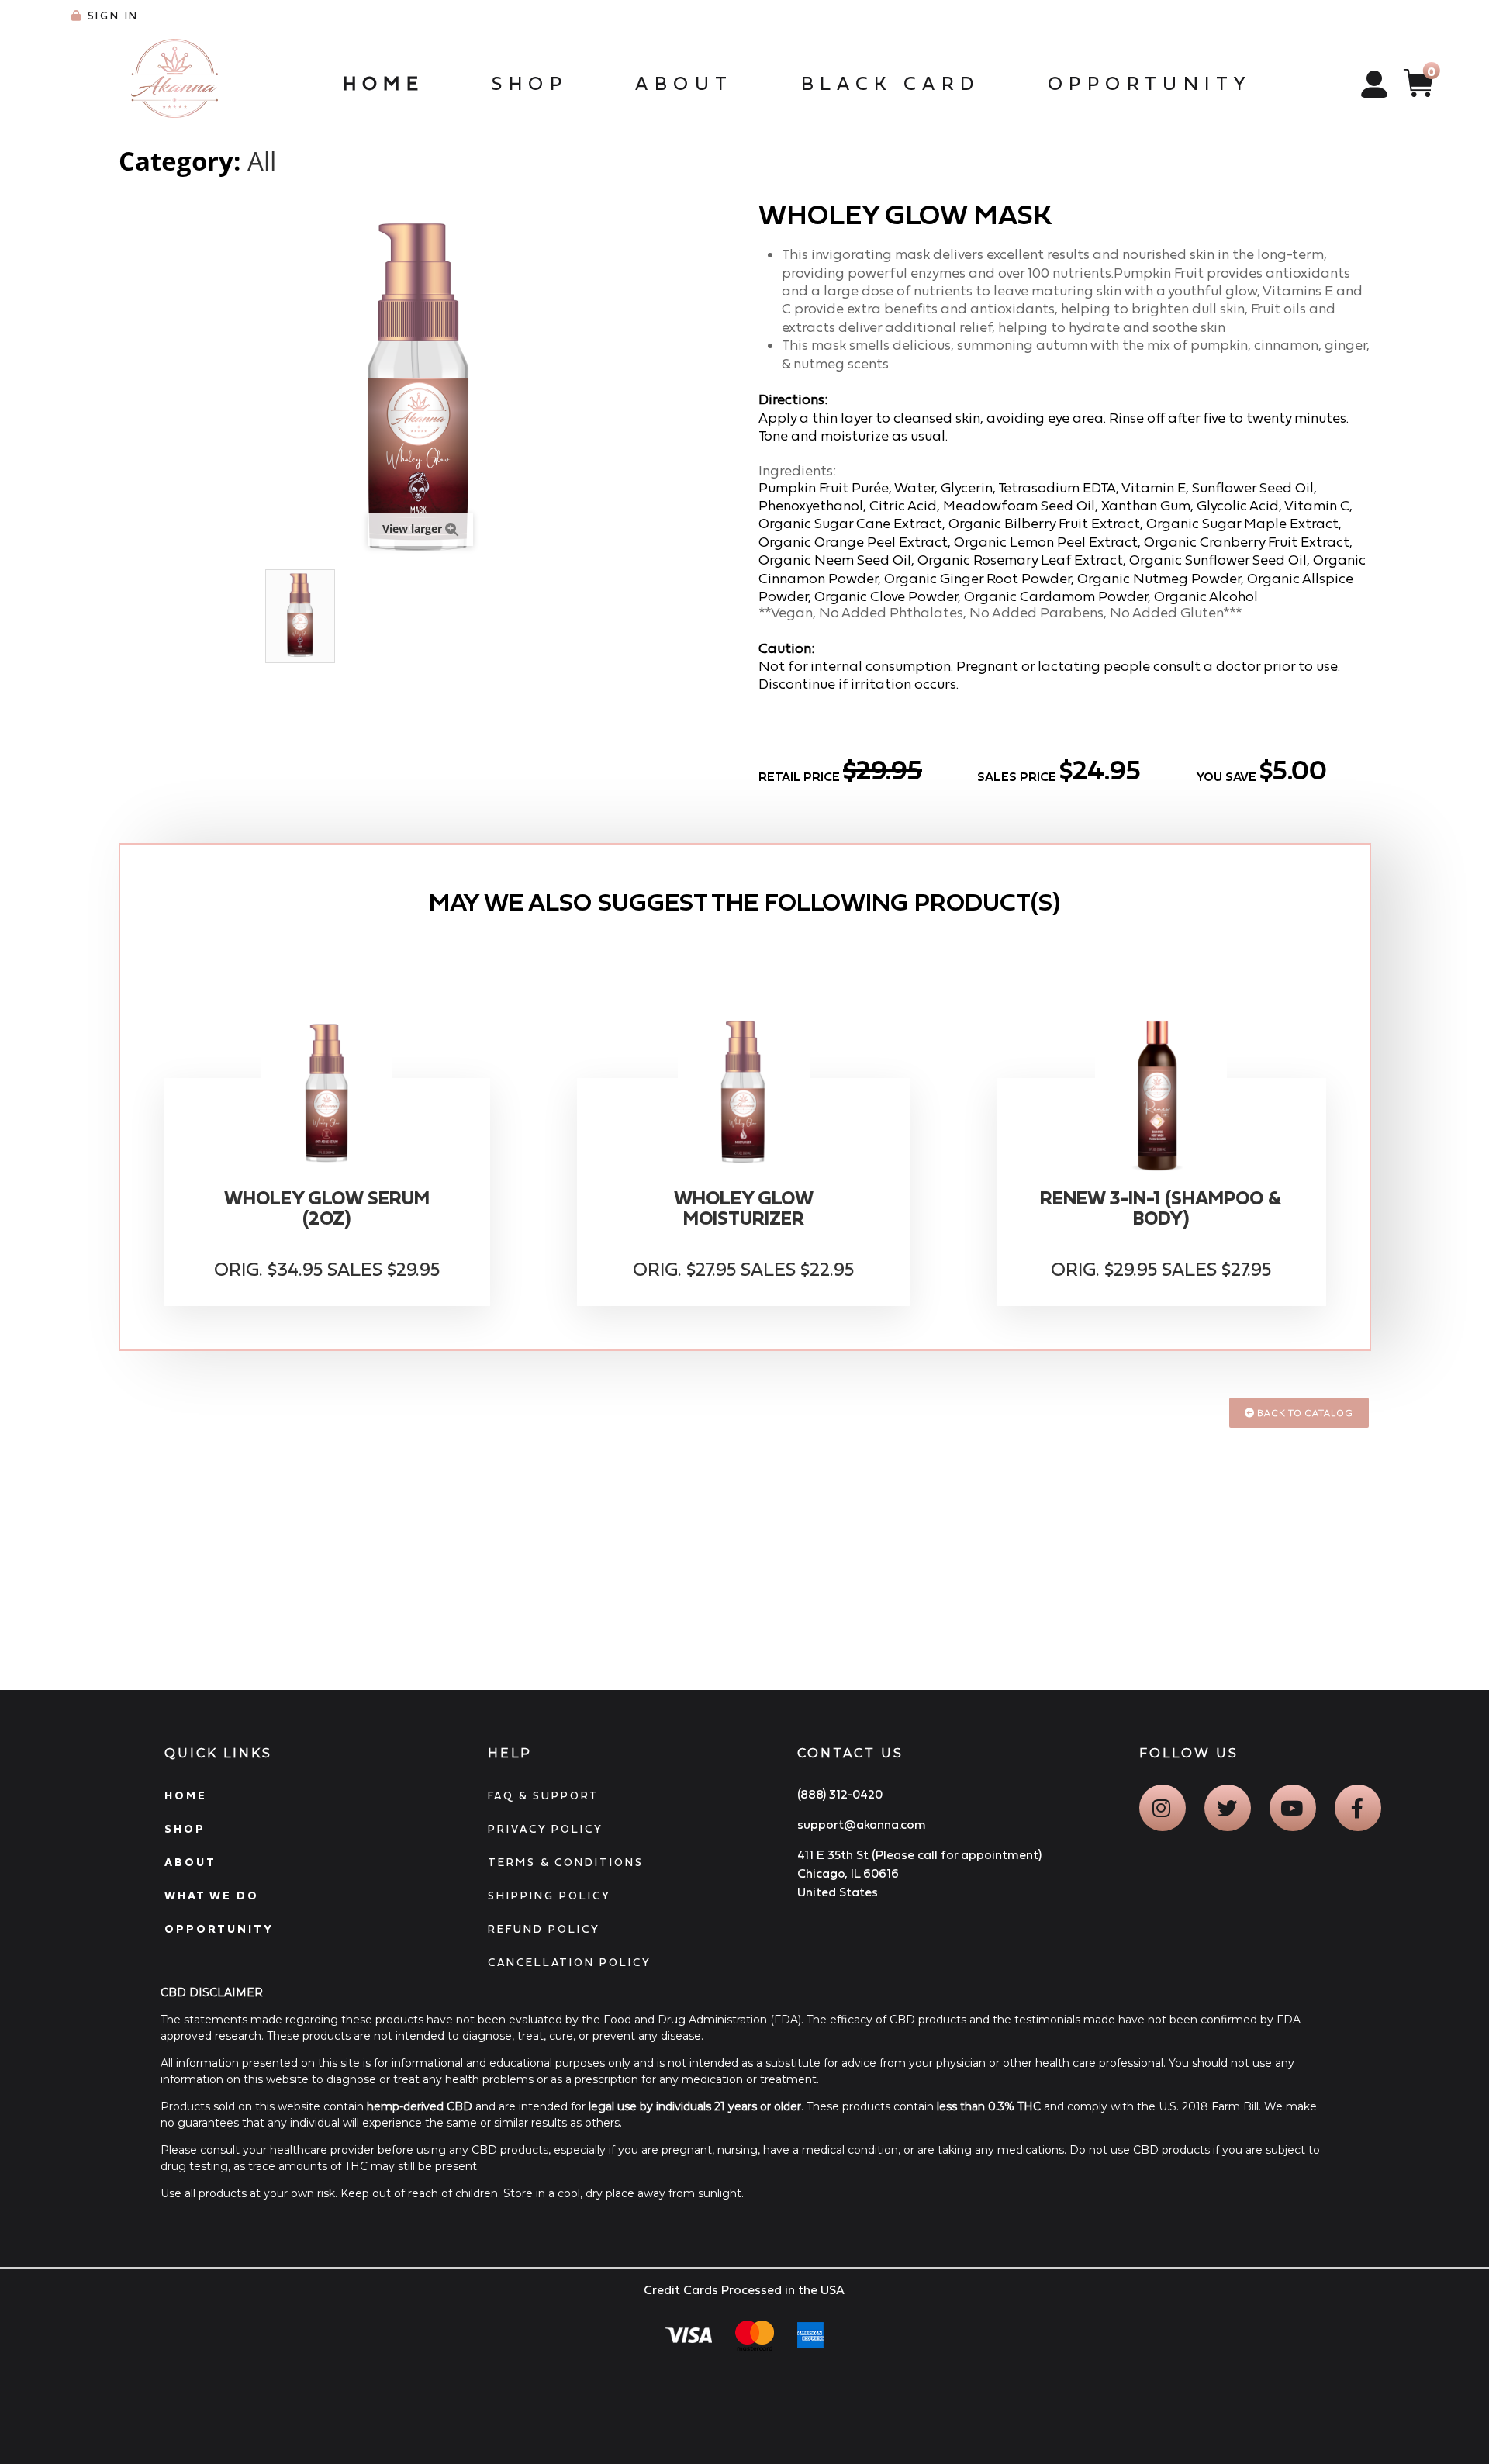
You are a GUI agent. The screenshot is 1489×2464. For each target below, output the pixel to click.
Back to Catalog (1304, 1413)
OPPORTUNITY (219, 1929)
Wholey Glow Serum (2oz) (327, 1208)
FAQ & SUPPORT (544, 1795)
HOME (186, 1795)
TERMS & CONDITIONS (566, 1862)
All (262, 161)
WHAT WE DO (212, 1896)
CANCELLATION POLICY (570, 1962)
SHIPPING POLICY (549, 1896)
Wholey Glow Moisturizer (744, 1208)
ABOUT (190, 1862)
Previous (126, 617)
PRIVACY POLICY (546, 1829)
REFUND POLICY (544, 1929)
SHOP (185, 1829)
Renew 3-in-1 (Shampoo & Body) (1161, 1208)
